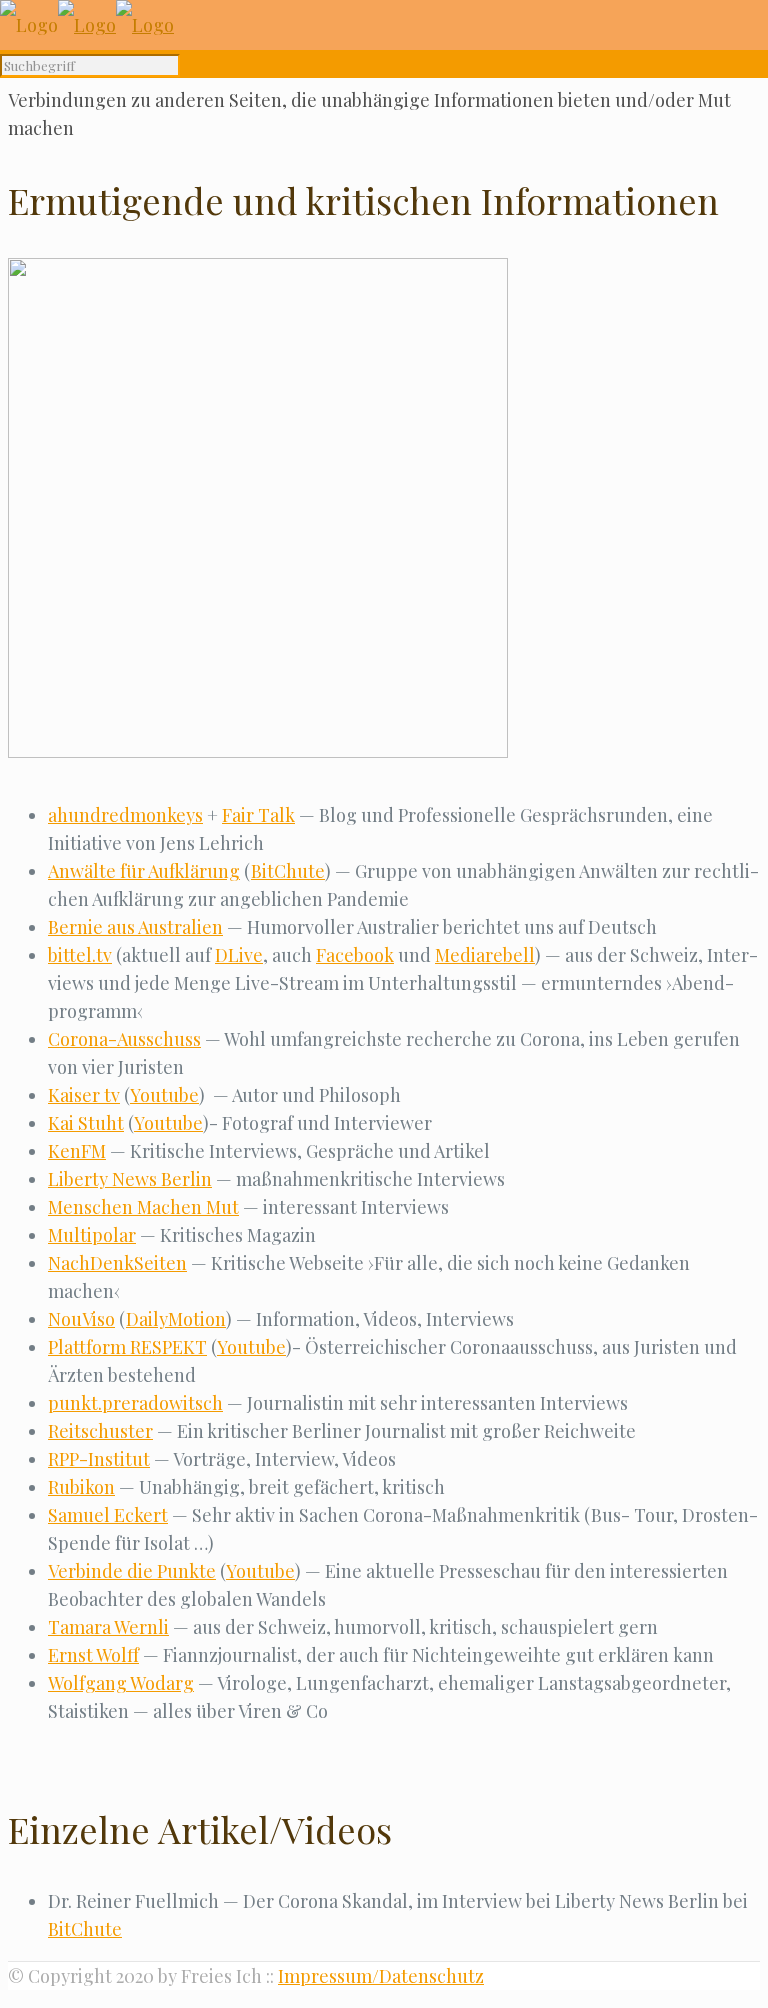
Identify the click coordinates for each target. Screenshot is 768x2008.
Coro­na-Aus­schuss (124, 1039)
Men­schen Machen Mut (143, 1207)
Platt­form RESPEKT (127, 1347)
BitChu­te (288, 871)
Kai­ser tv (84, 1095)
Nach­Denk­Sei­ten (117, 1263)
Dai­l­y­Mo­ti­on (176, 1319)
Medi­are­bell (485, 955)
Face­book (355, 955)
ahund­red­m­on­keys (125, 815)
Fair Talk (258, 815)
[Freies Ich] (87, 25)
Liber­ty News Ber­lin (130, 1179)
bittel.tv (80, 955)
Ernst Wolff (93, 1655)
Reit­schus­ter (100, 1431)
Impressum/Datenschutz (381, 1976)
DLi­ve (239, 955)
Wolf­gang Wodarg (121, 1683)
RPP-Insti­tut (99, 1459)
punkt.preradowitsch (135, 1403)
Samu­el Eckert (108, 1515)
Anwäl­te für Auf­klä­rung (144, 871)
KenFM (77, 1151)
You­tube (164, 1095)
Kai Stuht (86, 1123)
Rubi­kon (81, 1487)
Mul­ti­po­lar (92, 1235)
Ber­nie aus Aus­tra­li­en (135, 927)
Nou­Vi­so (81, 1319)
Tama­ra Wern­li (108, 1627)
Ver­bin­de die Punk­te (132, 1571)
